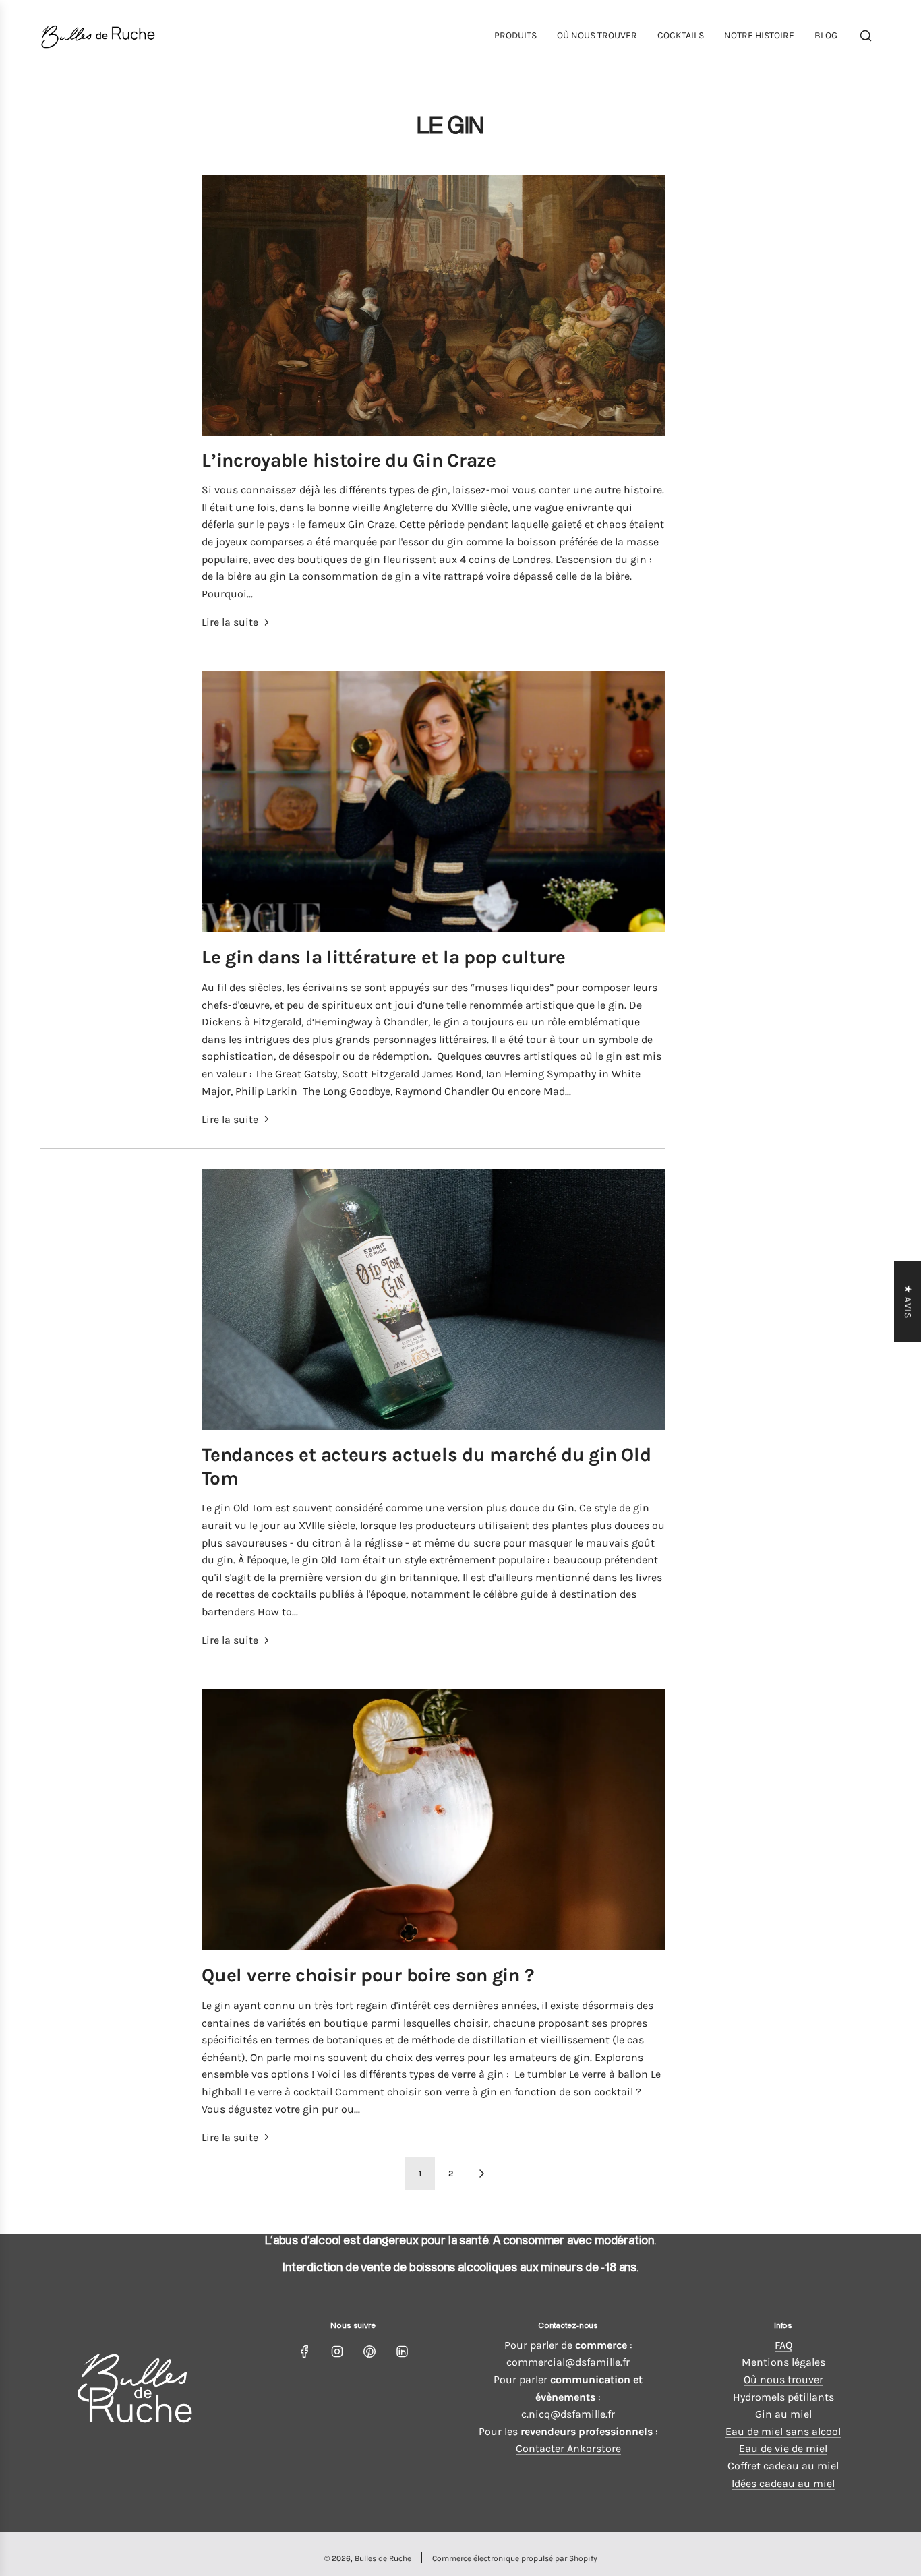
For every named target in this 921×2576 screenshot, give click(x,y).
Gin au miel (783, 2414)
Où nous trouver (783, 2379)
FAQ (783, 2345)
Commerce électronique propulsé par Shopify (515, 2558)
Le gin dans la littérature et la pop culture (384, 957)
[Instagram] (337, 2352)
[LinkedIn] (402, 2352)
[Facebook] (305, 2352)
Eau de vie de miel (783, 2448)
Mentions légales (783, 2362)
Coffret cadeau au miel (783, 2466)
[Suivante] (481, 2174)
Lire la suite (230, 622)
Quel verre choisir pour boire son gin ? (367, 1975)
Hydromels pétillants (783, 2397)
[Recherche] (866, 36)
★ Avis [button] (908, 1301)
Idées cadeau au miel (783, 2483)
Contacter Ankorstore (568, 2448)
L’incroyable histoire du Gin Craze (349, 460)
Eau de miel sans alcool (783, 2431)
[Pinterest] (369, 2352)
